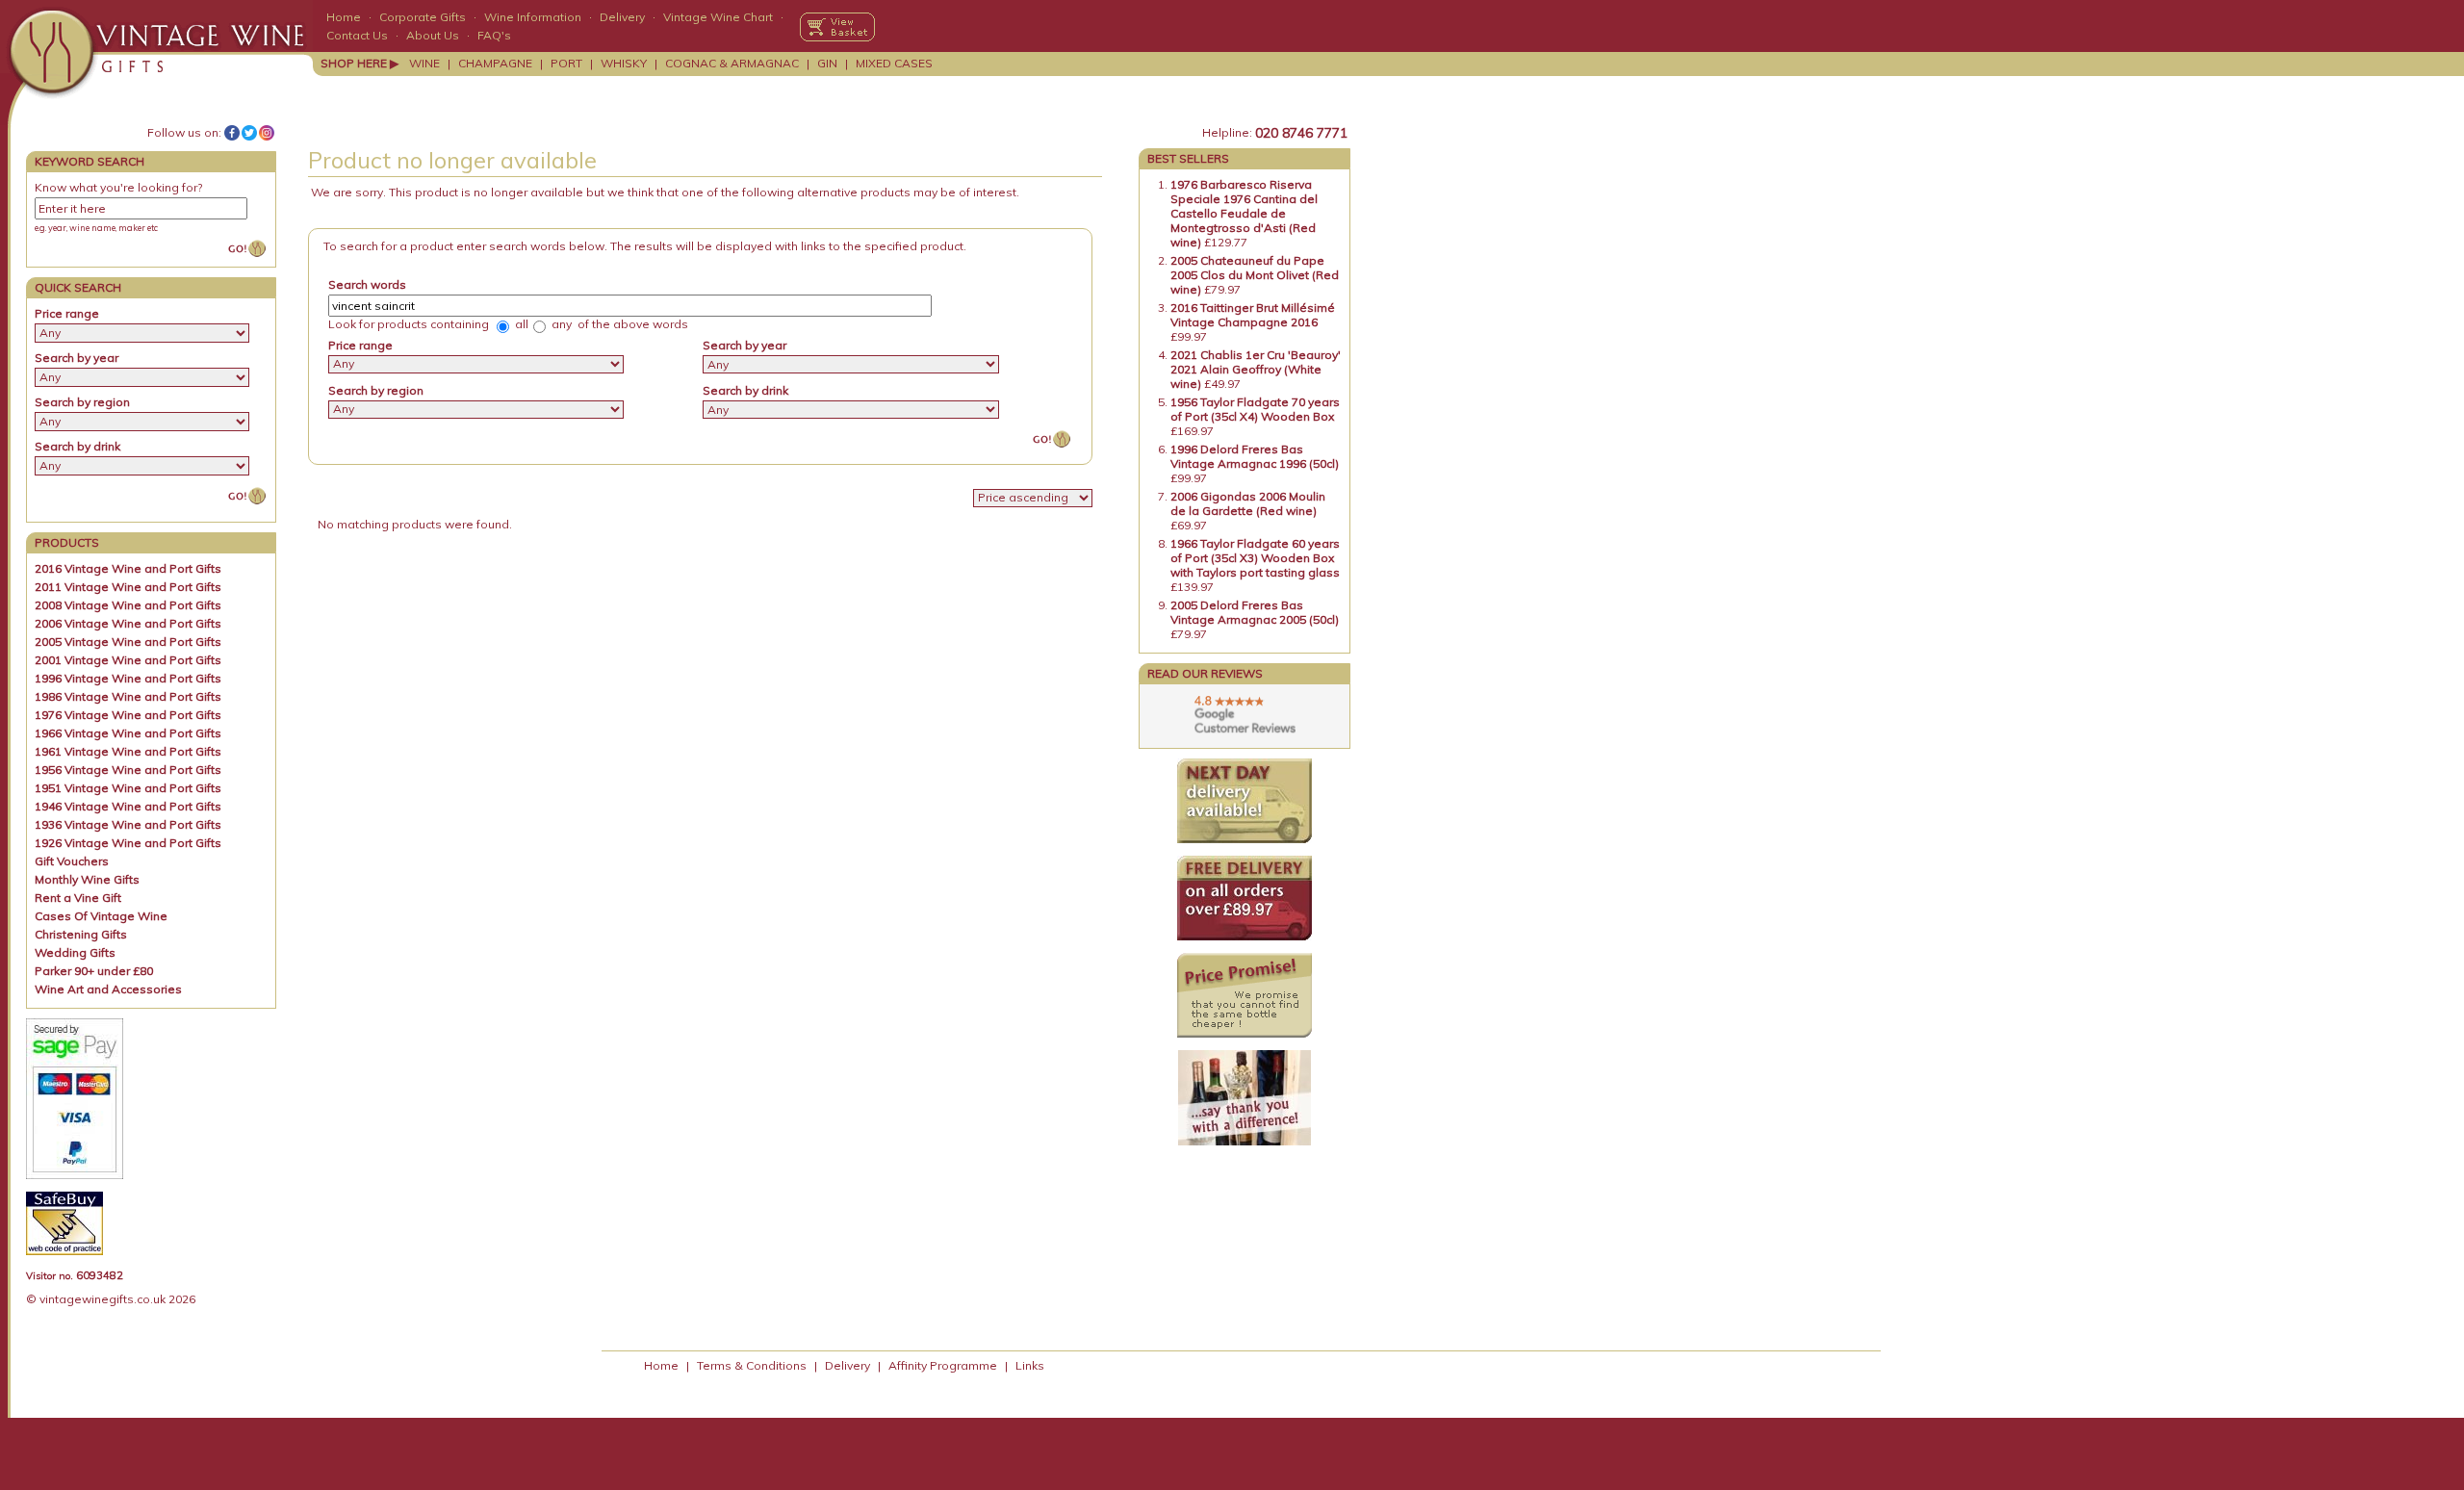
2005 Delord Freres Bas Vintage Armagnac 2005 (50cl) (1255, 612)
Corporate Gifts (423, 17)
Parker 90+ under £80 (94, 971)
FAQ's (494, 35)
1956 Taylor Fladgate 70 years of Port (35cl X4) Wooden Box (1255, 409)
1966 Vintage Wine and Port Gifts (128, 733)
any (560, 324)
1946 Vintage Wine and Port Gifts (128, 806)
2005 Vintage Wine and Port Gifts (128, 642)
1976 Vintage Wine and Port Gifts (128, 715)
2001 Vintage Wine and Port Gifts (128, 660)
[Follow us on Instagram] (267, 133)
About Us (433, 35)
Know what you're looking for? (118, 187)
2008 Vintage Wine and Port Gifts (128, 605)
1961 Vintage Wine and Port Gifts (128, 751)
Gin (827, 63)
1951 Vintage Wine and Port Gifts (128, 788)
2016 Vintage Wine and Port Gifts (128, 568)
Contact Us (357, 35)
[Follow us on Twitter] (249, 133)
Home (344, 17)
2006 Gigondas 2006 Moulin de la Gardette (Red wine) (1248, 503)
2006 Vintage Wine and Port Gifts (128, 623)
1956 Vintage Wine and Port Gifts (128, 770)
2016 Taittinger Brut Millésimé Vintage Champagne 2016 (1253, 315)
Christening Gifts (81, 934)
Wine (424, 63)
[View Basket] (837, 27)
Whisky (624, 63)
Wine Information (533, 17)
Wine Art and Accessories (108, 989)
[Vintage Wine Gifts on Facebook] (232, 133)
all (520, 324)
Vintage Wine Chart (718, 17)
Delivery (622, 17)
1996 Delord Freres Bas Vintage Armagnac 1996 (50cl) (1255, 456)
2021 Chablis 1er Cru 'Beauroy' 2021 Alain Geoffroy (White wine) (1256, 369)
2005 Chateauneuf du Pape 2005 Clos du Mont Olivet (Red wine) (1255, 275)
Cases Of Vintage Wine (101, 916)
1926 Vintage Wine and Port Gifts (128, 843)
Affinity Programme (943, 1365)
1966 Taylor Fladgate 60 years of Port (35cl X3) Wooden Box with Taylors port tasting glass (1255, 558)
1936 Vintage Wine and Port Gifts (128, 824)
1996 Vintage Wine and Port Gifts (128, 678)
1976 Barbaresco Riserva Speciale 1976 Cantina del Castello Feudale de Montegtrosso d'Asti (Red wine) (1244, 213)
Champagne (495, 63)
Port (566, 63)
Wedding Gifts (75, 952)
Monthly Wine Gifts (87, 879)
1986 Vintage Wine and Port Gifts (128, 696)
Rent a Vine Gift (78, 898)
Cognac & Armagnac (732, 63)
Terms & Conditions (752, 1365)
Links (1030, 1365)
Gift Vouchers (72, 861)
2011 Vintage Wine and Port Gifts (128, 587)
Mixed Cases (894, 63)
